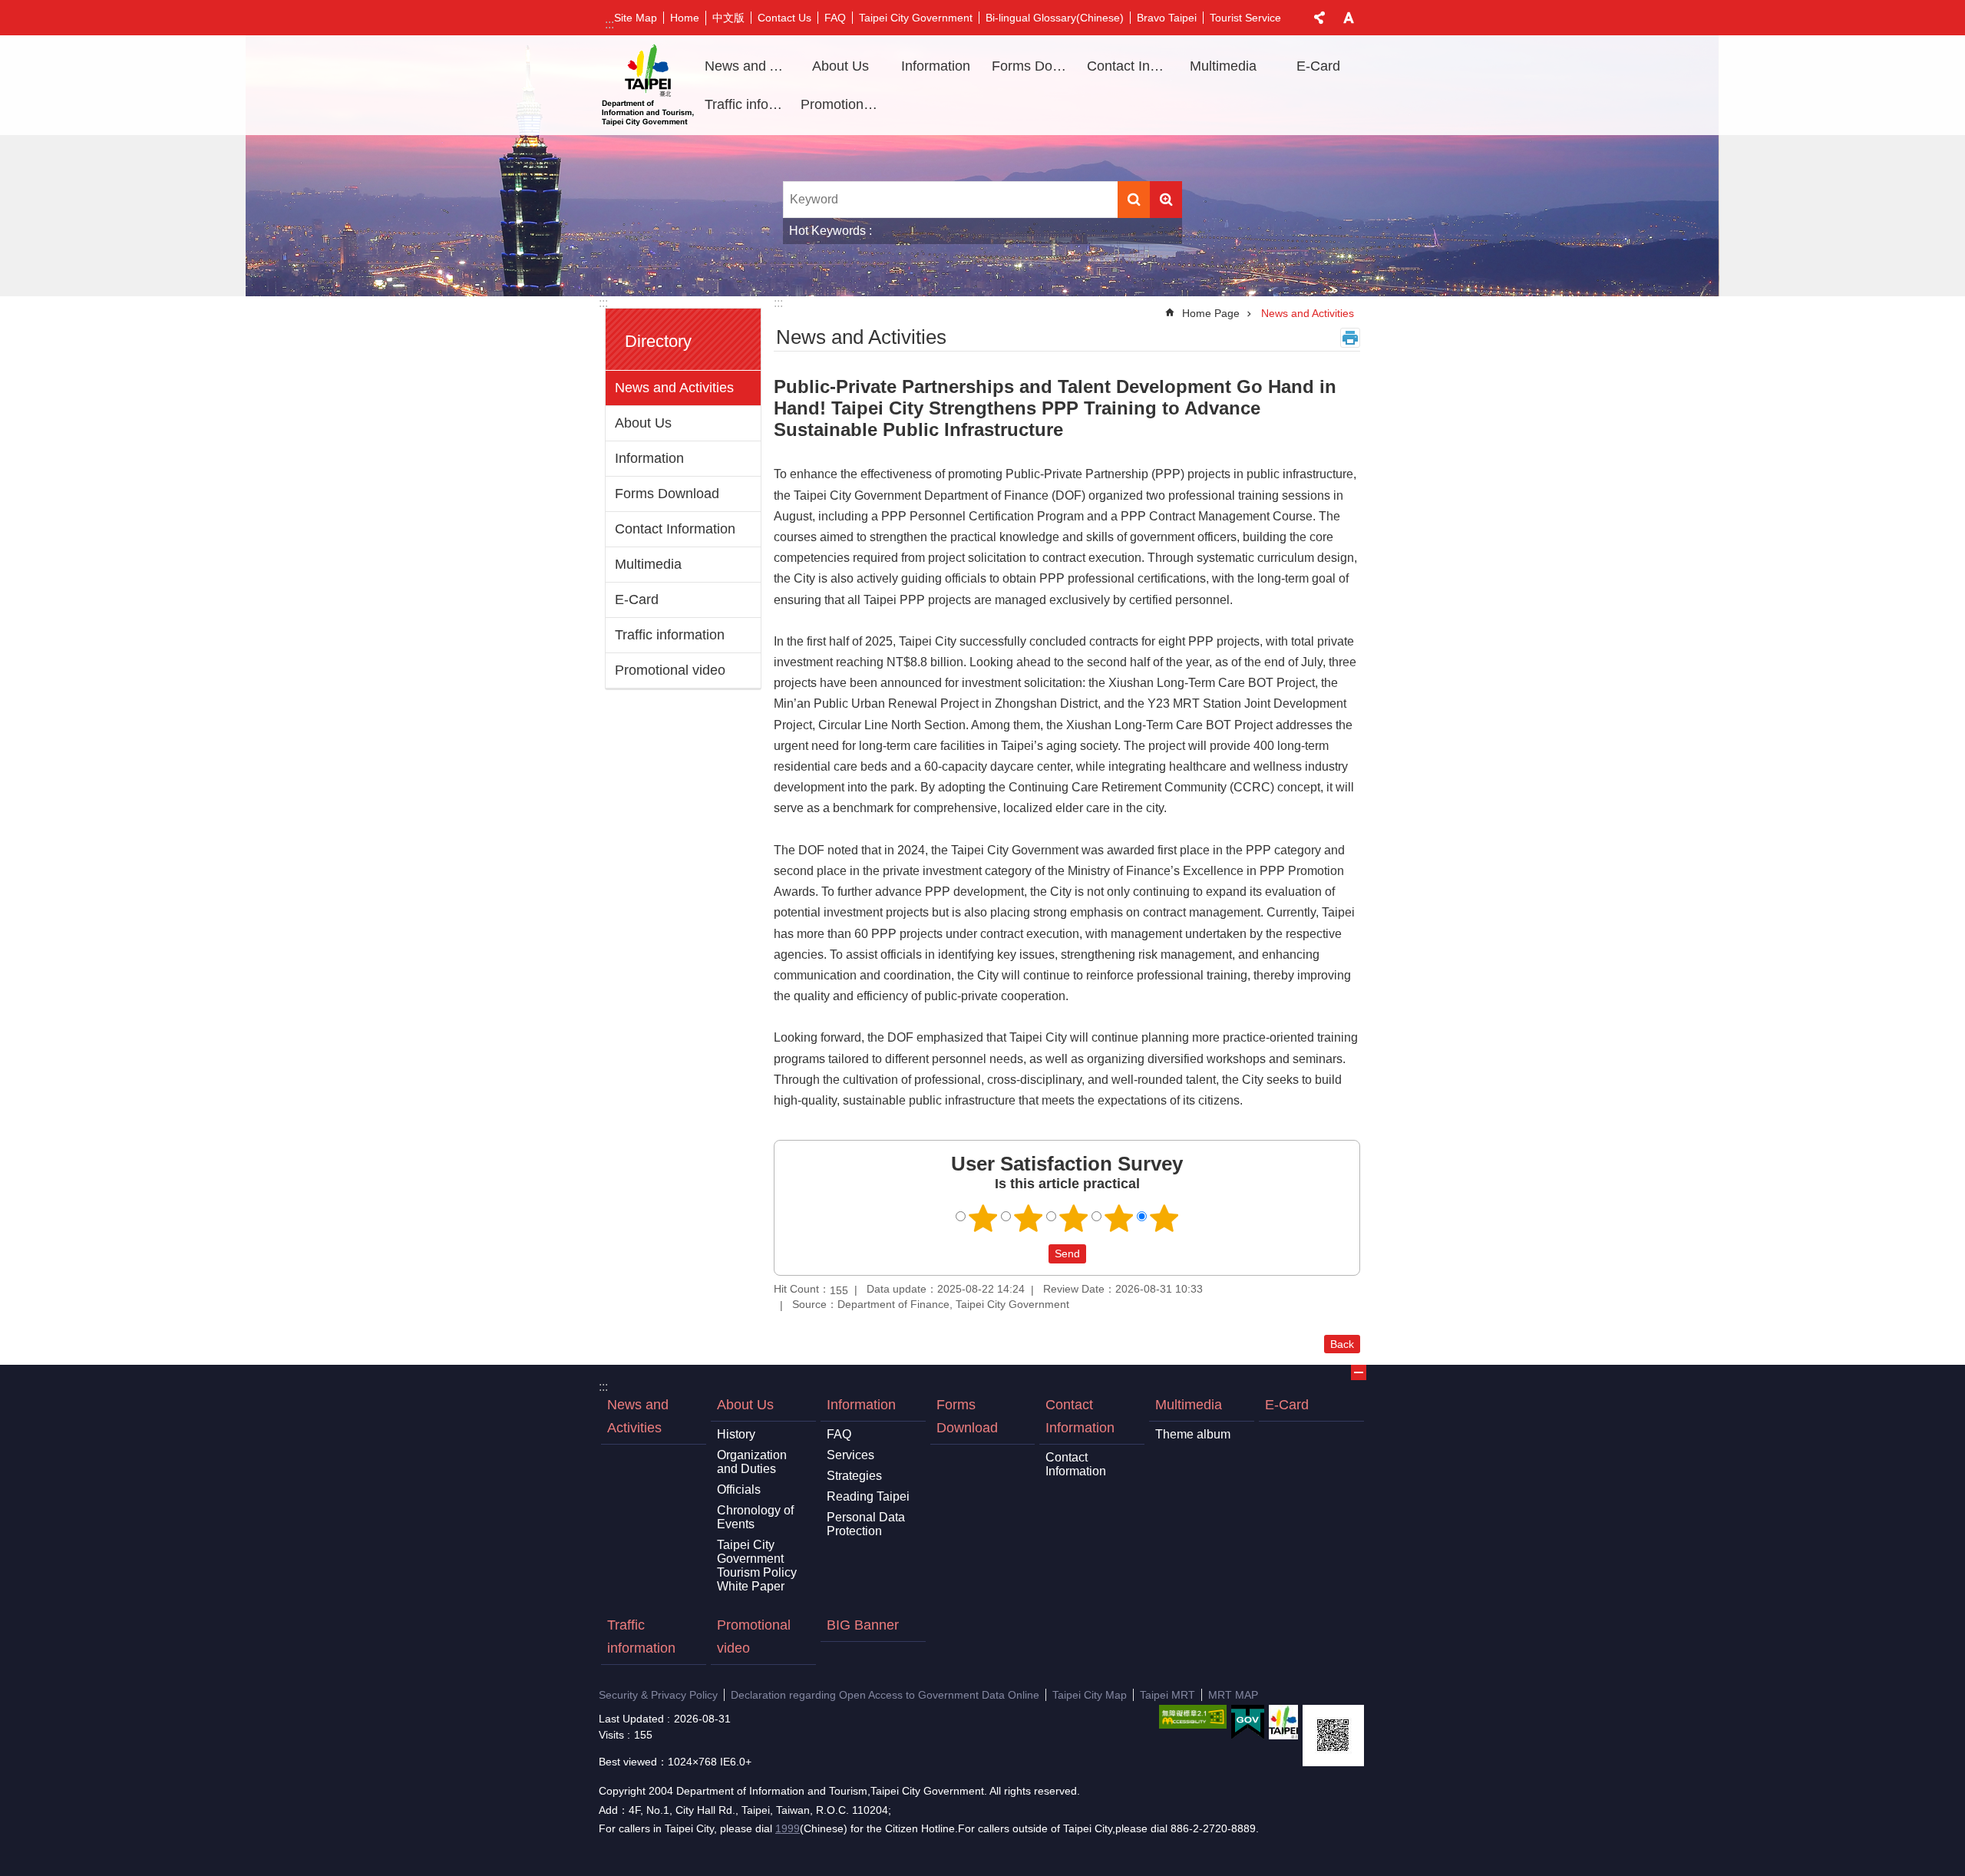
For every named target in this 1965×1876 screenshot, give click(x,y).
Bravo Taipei (1167, 18)
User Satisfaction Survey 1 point (983, 1218)
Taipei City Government (916, 18)
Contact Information (675, 529)
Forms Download (1034, 66)
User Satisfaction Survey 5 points (1164, 1218)
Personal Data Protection (866, 1524)
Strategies (854, 1476)
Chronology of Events (755, 1517)
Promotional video (843, 104)
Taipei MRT (1167, 1695)
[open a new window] (1193, 1717)
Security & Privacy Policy (658, 1695)
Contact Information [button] (1129, 66)
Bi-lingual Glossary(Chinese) (1055, 18)
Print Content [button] (1350, 338)
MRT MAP (1233, 1695)
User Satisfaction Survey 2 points (1029, 1218)
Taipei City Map (1090, 1695)
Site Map (636, 18)
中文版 (728, 18)
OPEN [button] (1359, 1372)
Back (1342, 1344)
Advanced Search (1166, 200)
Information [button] (936, 66)
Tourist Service (1245, 18)
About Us (643, 423)
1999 (788, 1828)
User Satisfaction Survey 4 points (1119, 1218)
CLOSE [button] (1319, 18)
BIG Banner (863, 1625)
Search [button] (1134, 200)
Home (685, 18)
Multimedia (648, 564)
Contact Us (784, 18)
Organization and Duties (752, 1462)
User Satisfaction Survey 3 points (1074, 1218)
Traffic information (747, 104)
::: (609, 24)
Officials (739, 1490)
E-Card (1318, 66)
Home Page (1211, 313)
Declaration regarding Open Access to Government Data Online (885, 1695)
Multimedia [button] (1223, 66)
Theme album (1193, 1434)
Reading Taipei (868, 1496)
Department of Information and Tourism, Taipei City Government (648, 85)
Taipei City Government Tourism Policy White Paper (757, 1566)
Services (850, 1455)
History (736, 1434)
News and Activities (747, 66)
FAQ (835, 18)
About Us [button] (840, 66)
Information (649, 458)
